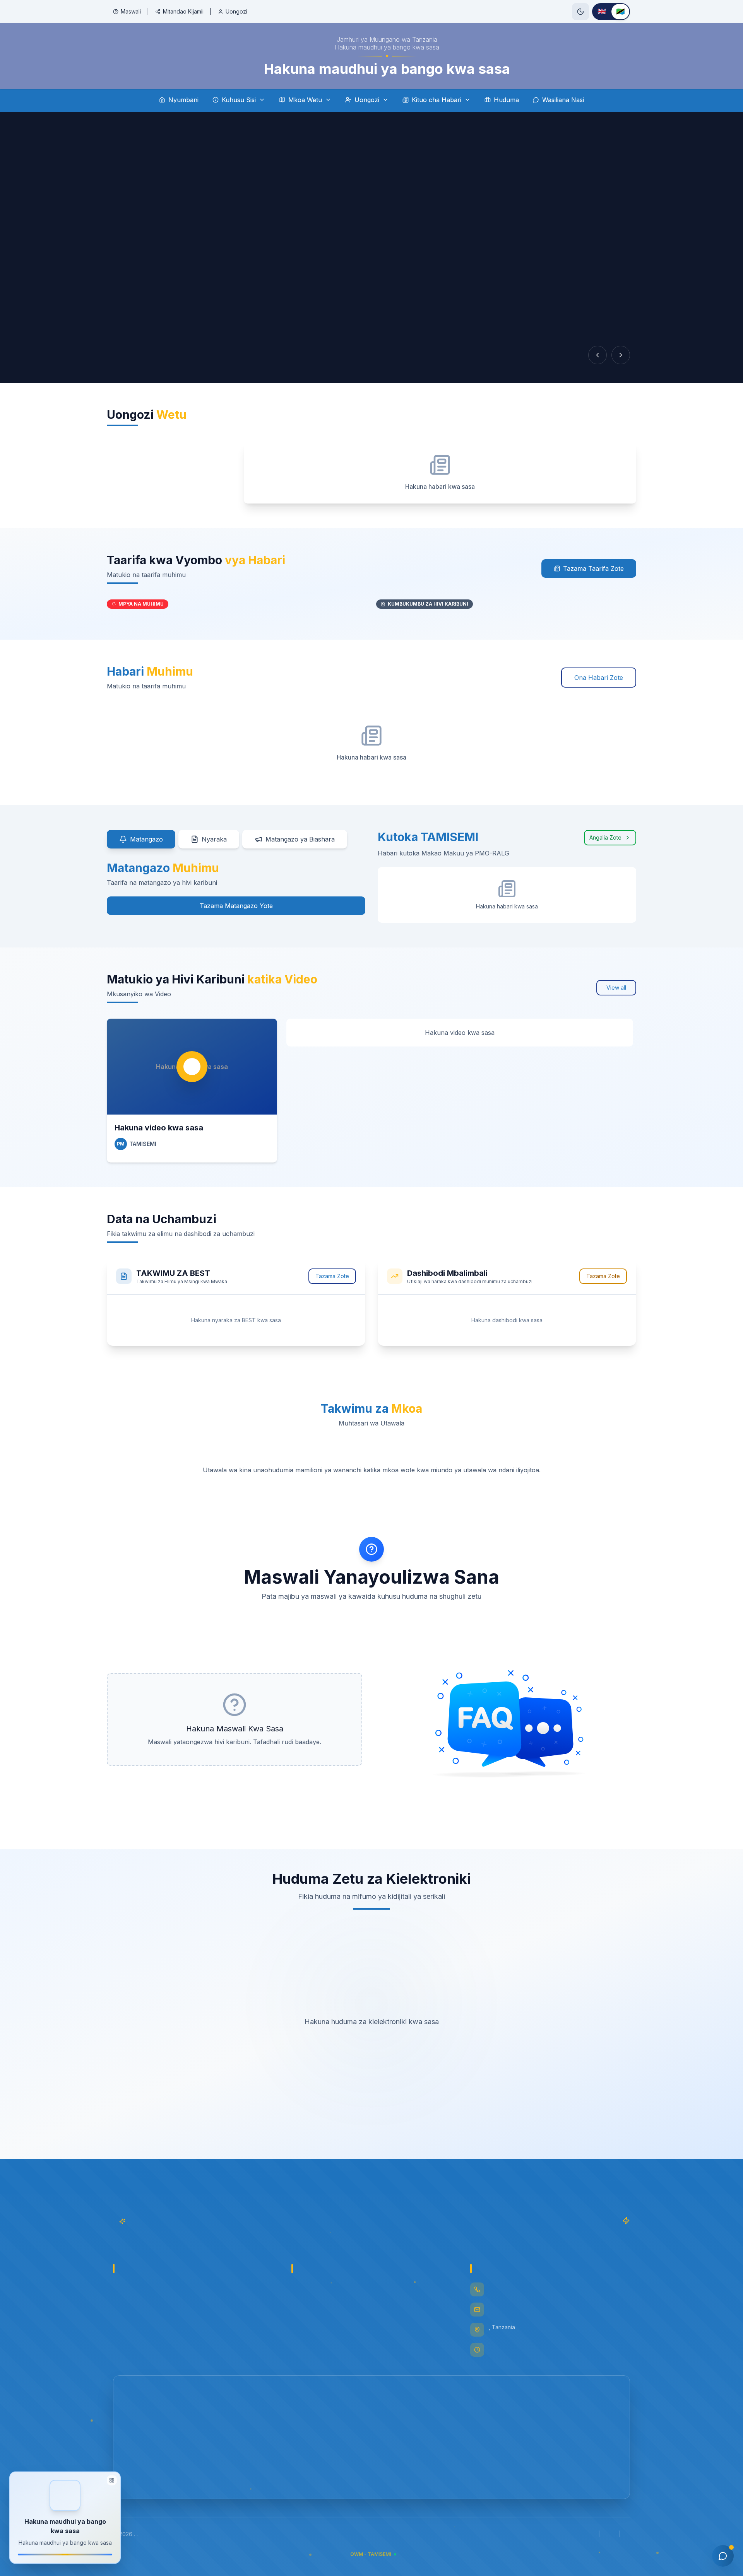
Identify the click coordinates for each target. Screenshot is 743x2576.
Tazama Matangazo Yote (236, 906)
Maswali (131, 11)
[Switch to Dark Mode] (580, 12)
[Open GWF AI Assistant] (723, 2556)
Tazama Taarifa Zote (593, 568)
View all (616, 988)
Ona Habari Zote (599, 678)
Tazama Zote (332, 1276)
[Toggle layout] (112, 2480)
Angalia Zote (605, 837)
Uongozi (236, 11)
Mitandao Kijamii (183, 11)
